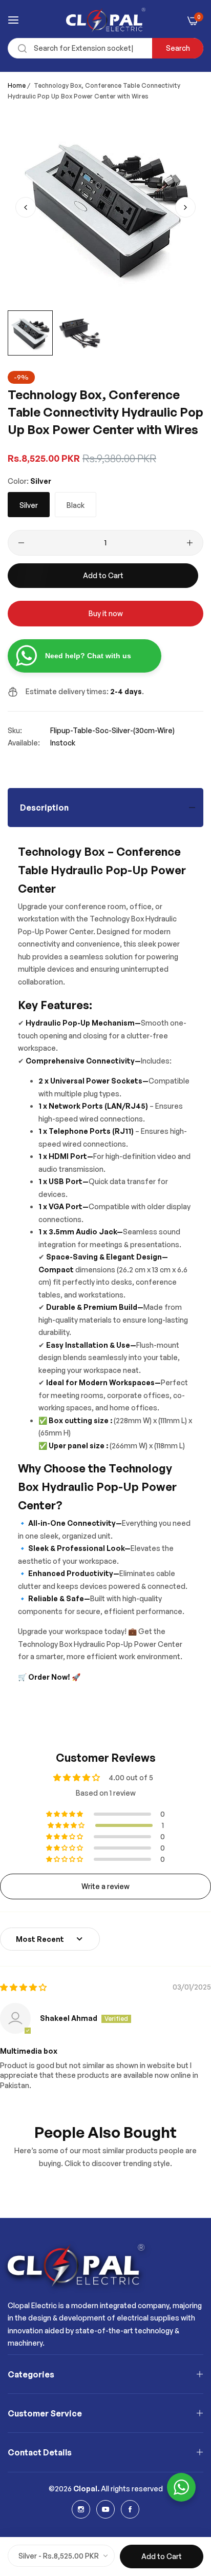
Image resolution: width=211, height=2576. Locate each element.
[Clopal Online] (106, 20)
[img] (23, 1987)
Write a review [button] (105, 1886)
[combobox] (105, 48)
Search (178, 48)
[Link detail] (81, 2509)
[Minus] (21, 543)
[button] (185, 207)
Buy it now (106, 613)
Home (17, 85)
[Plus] (190, 543)
